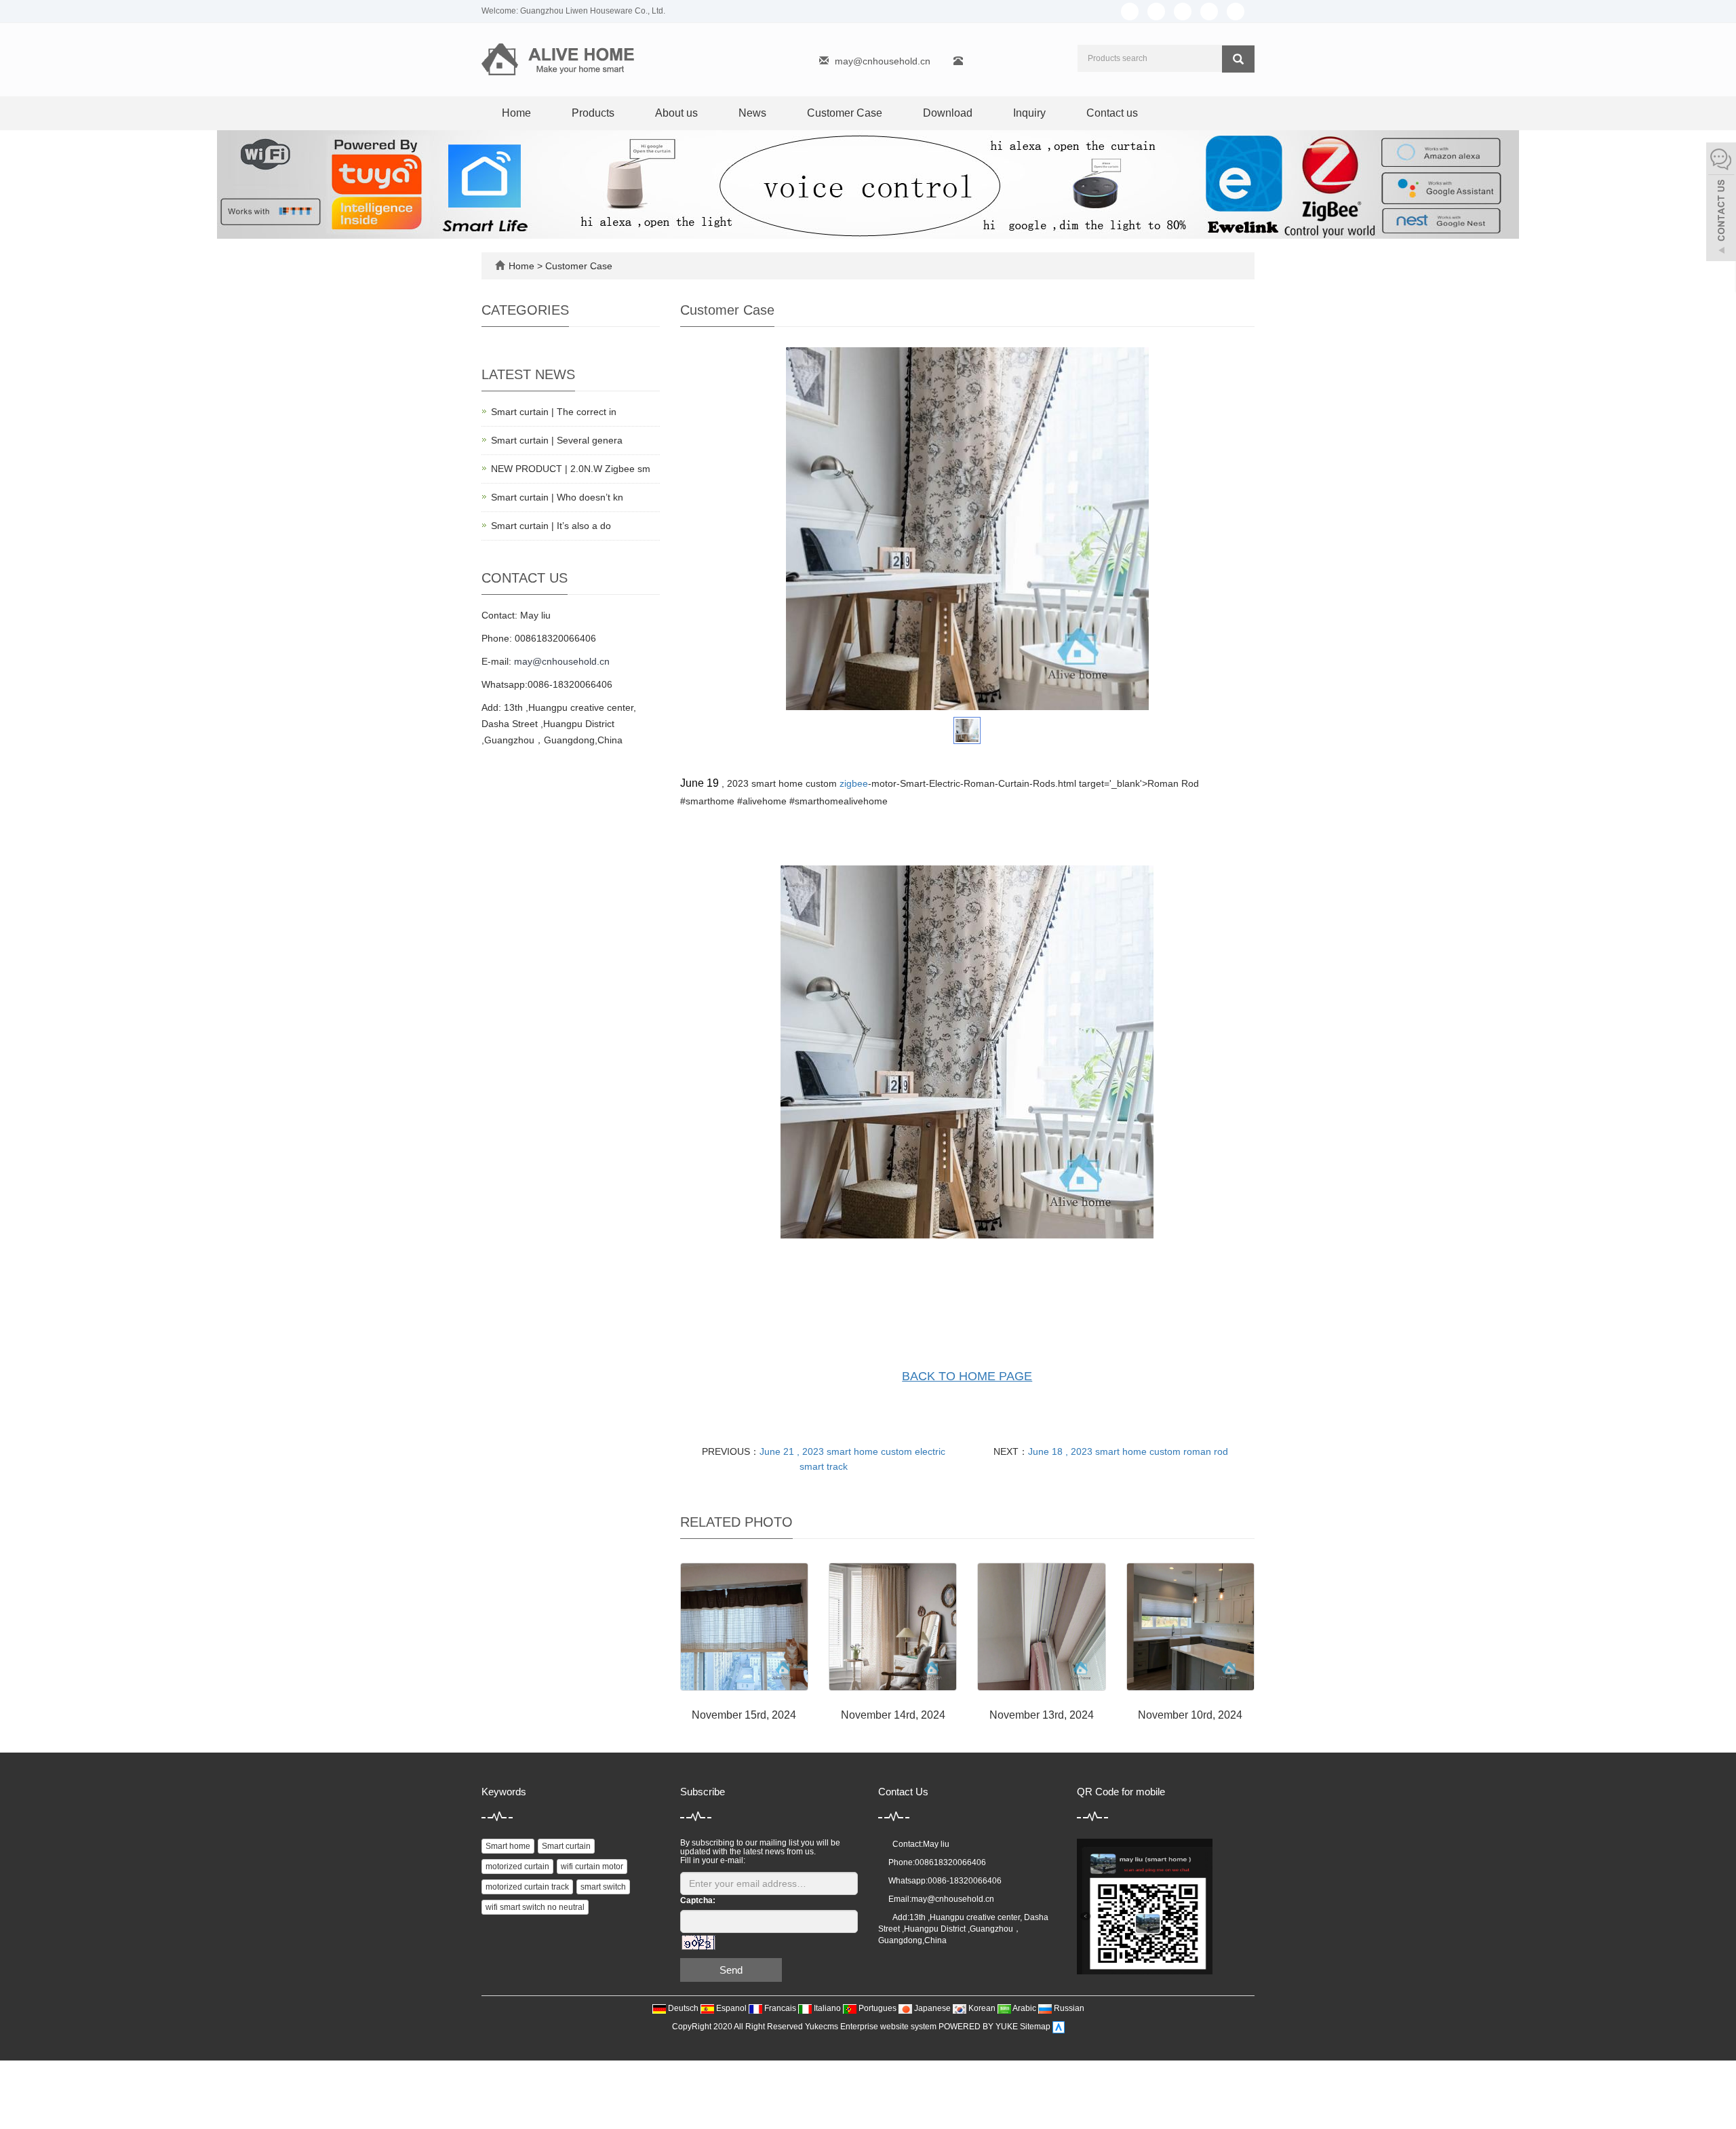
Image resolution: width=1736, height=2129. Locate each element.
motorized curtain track (527, 1887)
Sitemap (1035, 2027)
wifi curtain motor (592, 1867)
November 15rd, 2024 (744, 1715)
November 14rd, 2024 (893, 1715)
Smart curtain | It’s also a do (551, 526)
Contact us (1112, 113)
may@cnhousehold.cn (883, 61)
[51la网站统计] (1059, 2027)
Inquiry (1029, 113)
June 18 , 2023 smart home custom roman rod (1128, 1451)
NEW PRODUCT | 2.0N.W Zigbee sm (571, 469)
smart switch (603, 1887)
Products (593, 113)
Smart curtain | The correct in (554, 412)
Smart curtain (566, 1846)
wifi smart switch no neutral (535, 1907)
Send (731, 1970)
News (752, 113)
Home (516, 113)
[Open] (1721, 203)
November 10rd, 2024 (1190, 1715)
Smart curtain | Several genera (557, 440)
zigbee (854, 783)
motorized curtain (517, 1867)
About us (676, 113)
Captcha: (698, 1900)
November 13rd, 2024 (1042, 1715)
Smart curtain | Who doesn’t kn (557, 497)
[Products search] (1238, 59)
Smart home (508, 1846)
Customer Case (845, 113)
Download (948, 113)
